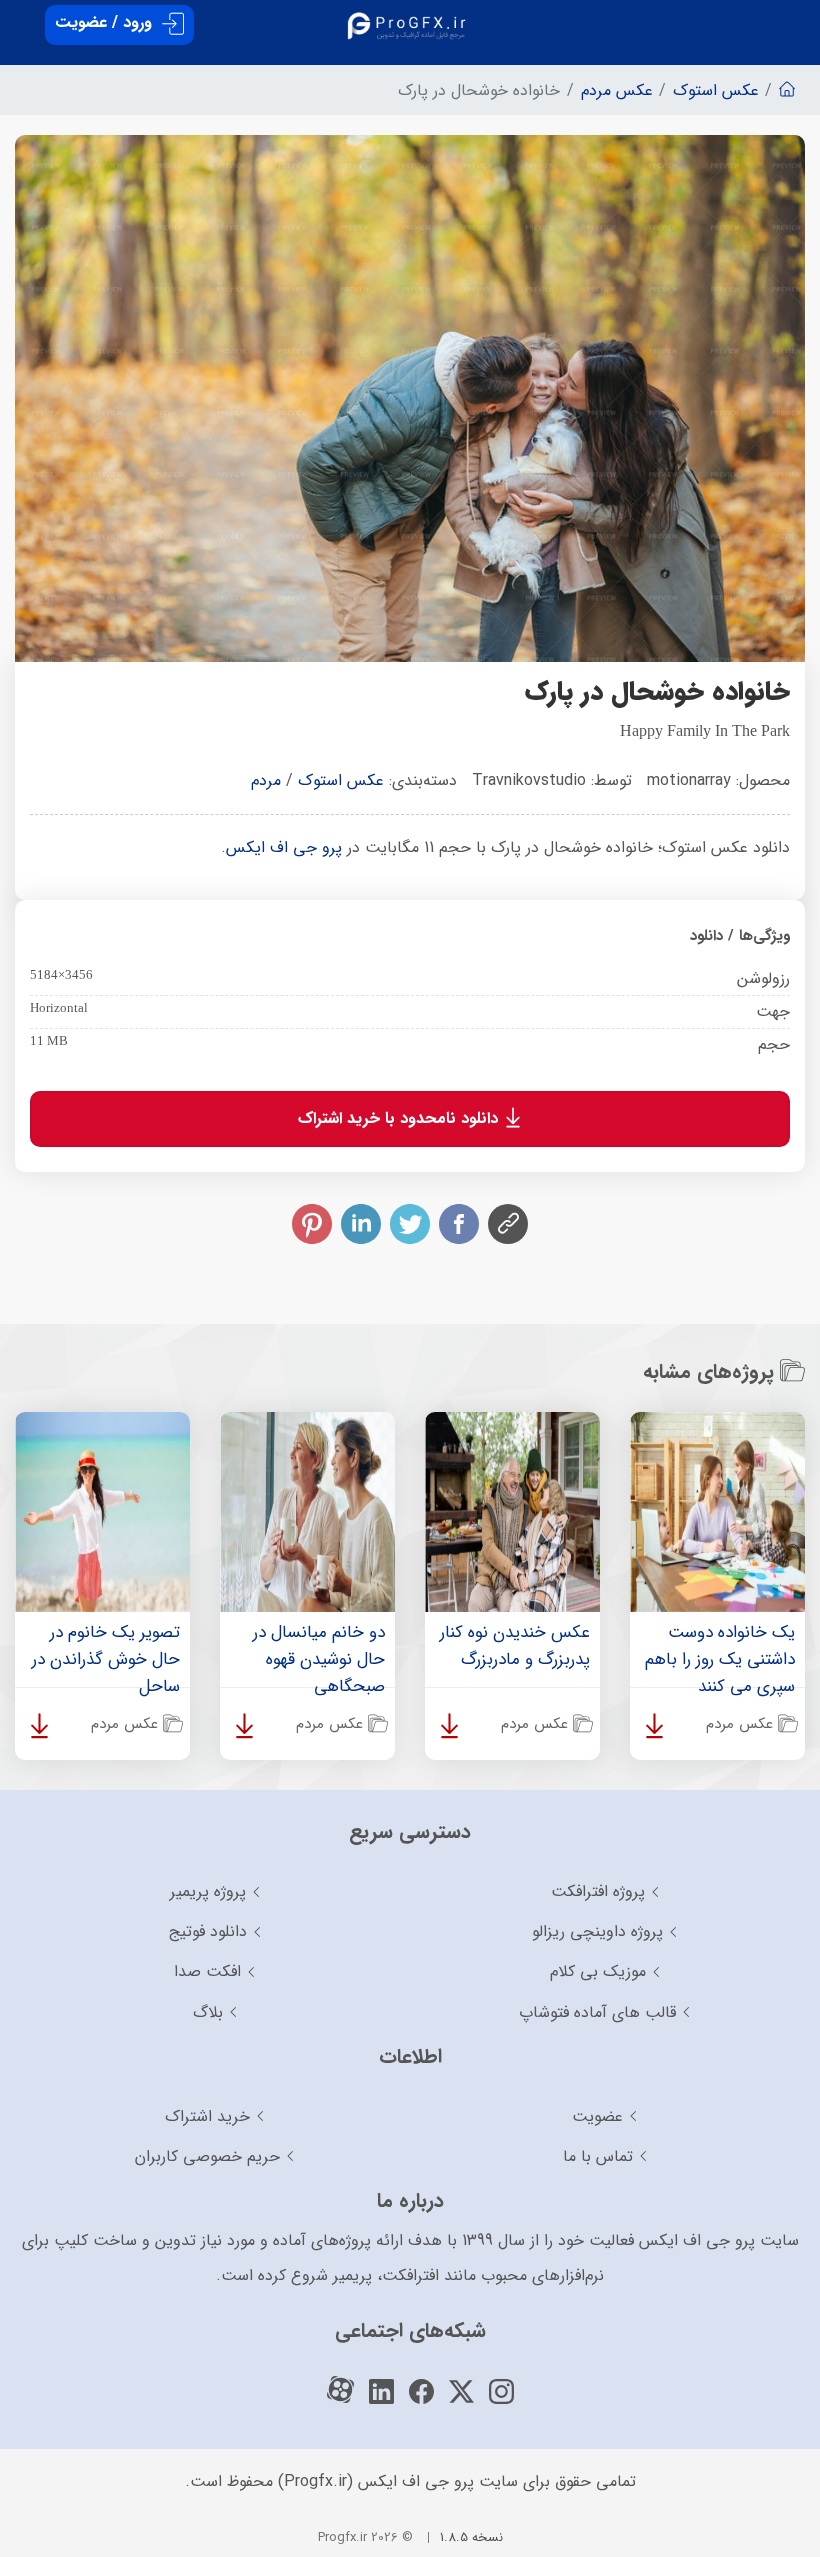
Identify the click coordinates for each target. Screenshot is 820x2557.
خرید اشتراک (207, 2116)
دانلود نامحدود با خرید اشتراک (400, 1117)
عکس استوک (341, 780)
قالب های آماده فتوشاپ (597, 2012)
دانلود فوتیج (208, 1931)
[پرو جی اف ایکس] (409, 19)
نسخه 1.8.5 (471, 2537)
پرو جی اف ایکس (284, 847)
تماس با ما (598, 2156)
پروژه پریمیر (208, 1891)
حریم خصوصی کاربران (207, 2156)
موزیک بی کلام (598, 1971)
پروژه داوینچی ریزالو (597, 1931)
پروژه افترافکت (598, 1891)
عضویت (597, 2116)
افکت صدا (207, 1971)
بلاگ (208, 2012)
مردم (266, 780)
